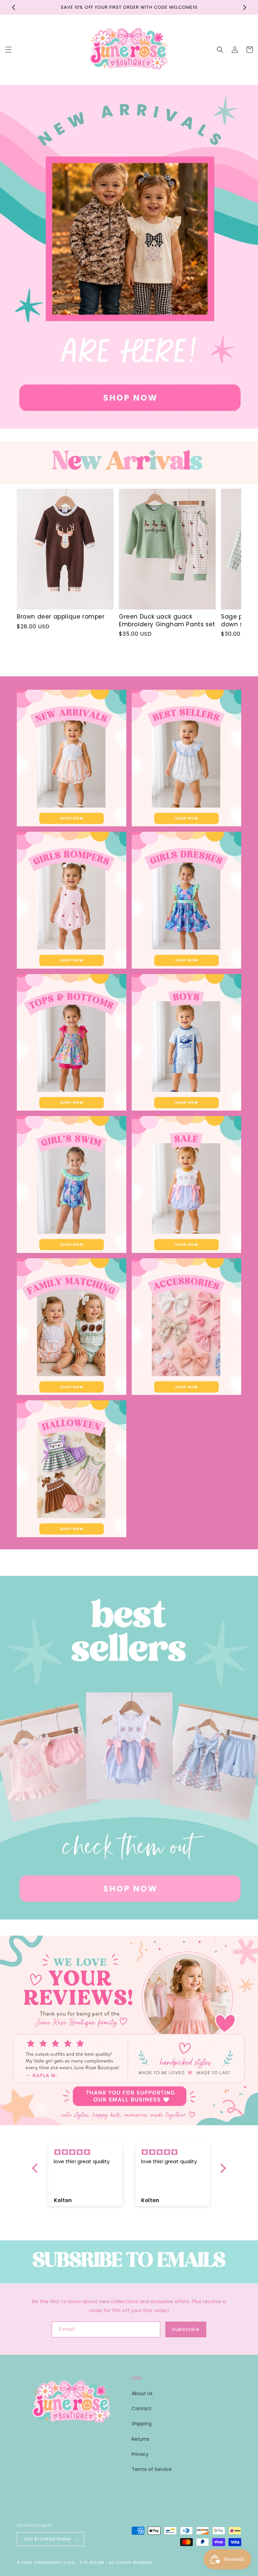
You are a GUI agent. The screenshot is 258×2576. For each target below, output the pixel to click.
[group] (129, 257)
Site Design (92, 2563)
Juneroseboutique (54, 2563)
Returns (141, 2439)
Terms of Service (152, 2469)
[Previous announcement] (13, 7)
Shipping (142, 2424)
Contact (142, 2409)
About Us (142, 2393)
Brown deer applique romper (61, 617)
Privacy (140, 2454)
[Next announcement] (245, 7)
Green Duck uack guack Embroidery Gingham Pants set (167, 620)
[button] (8, 50)
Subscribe (186, 2329)
